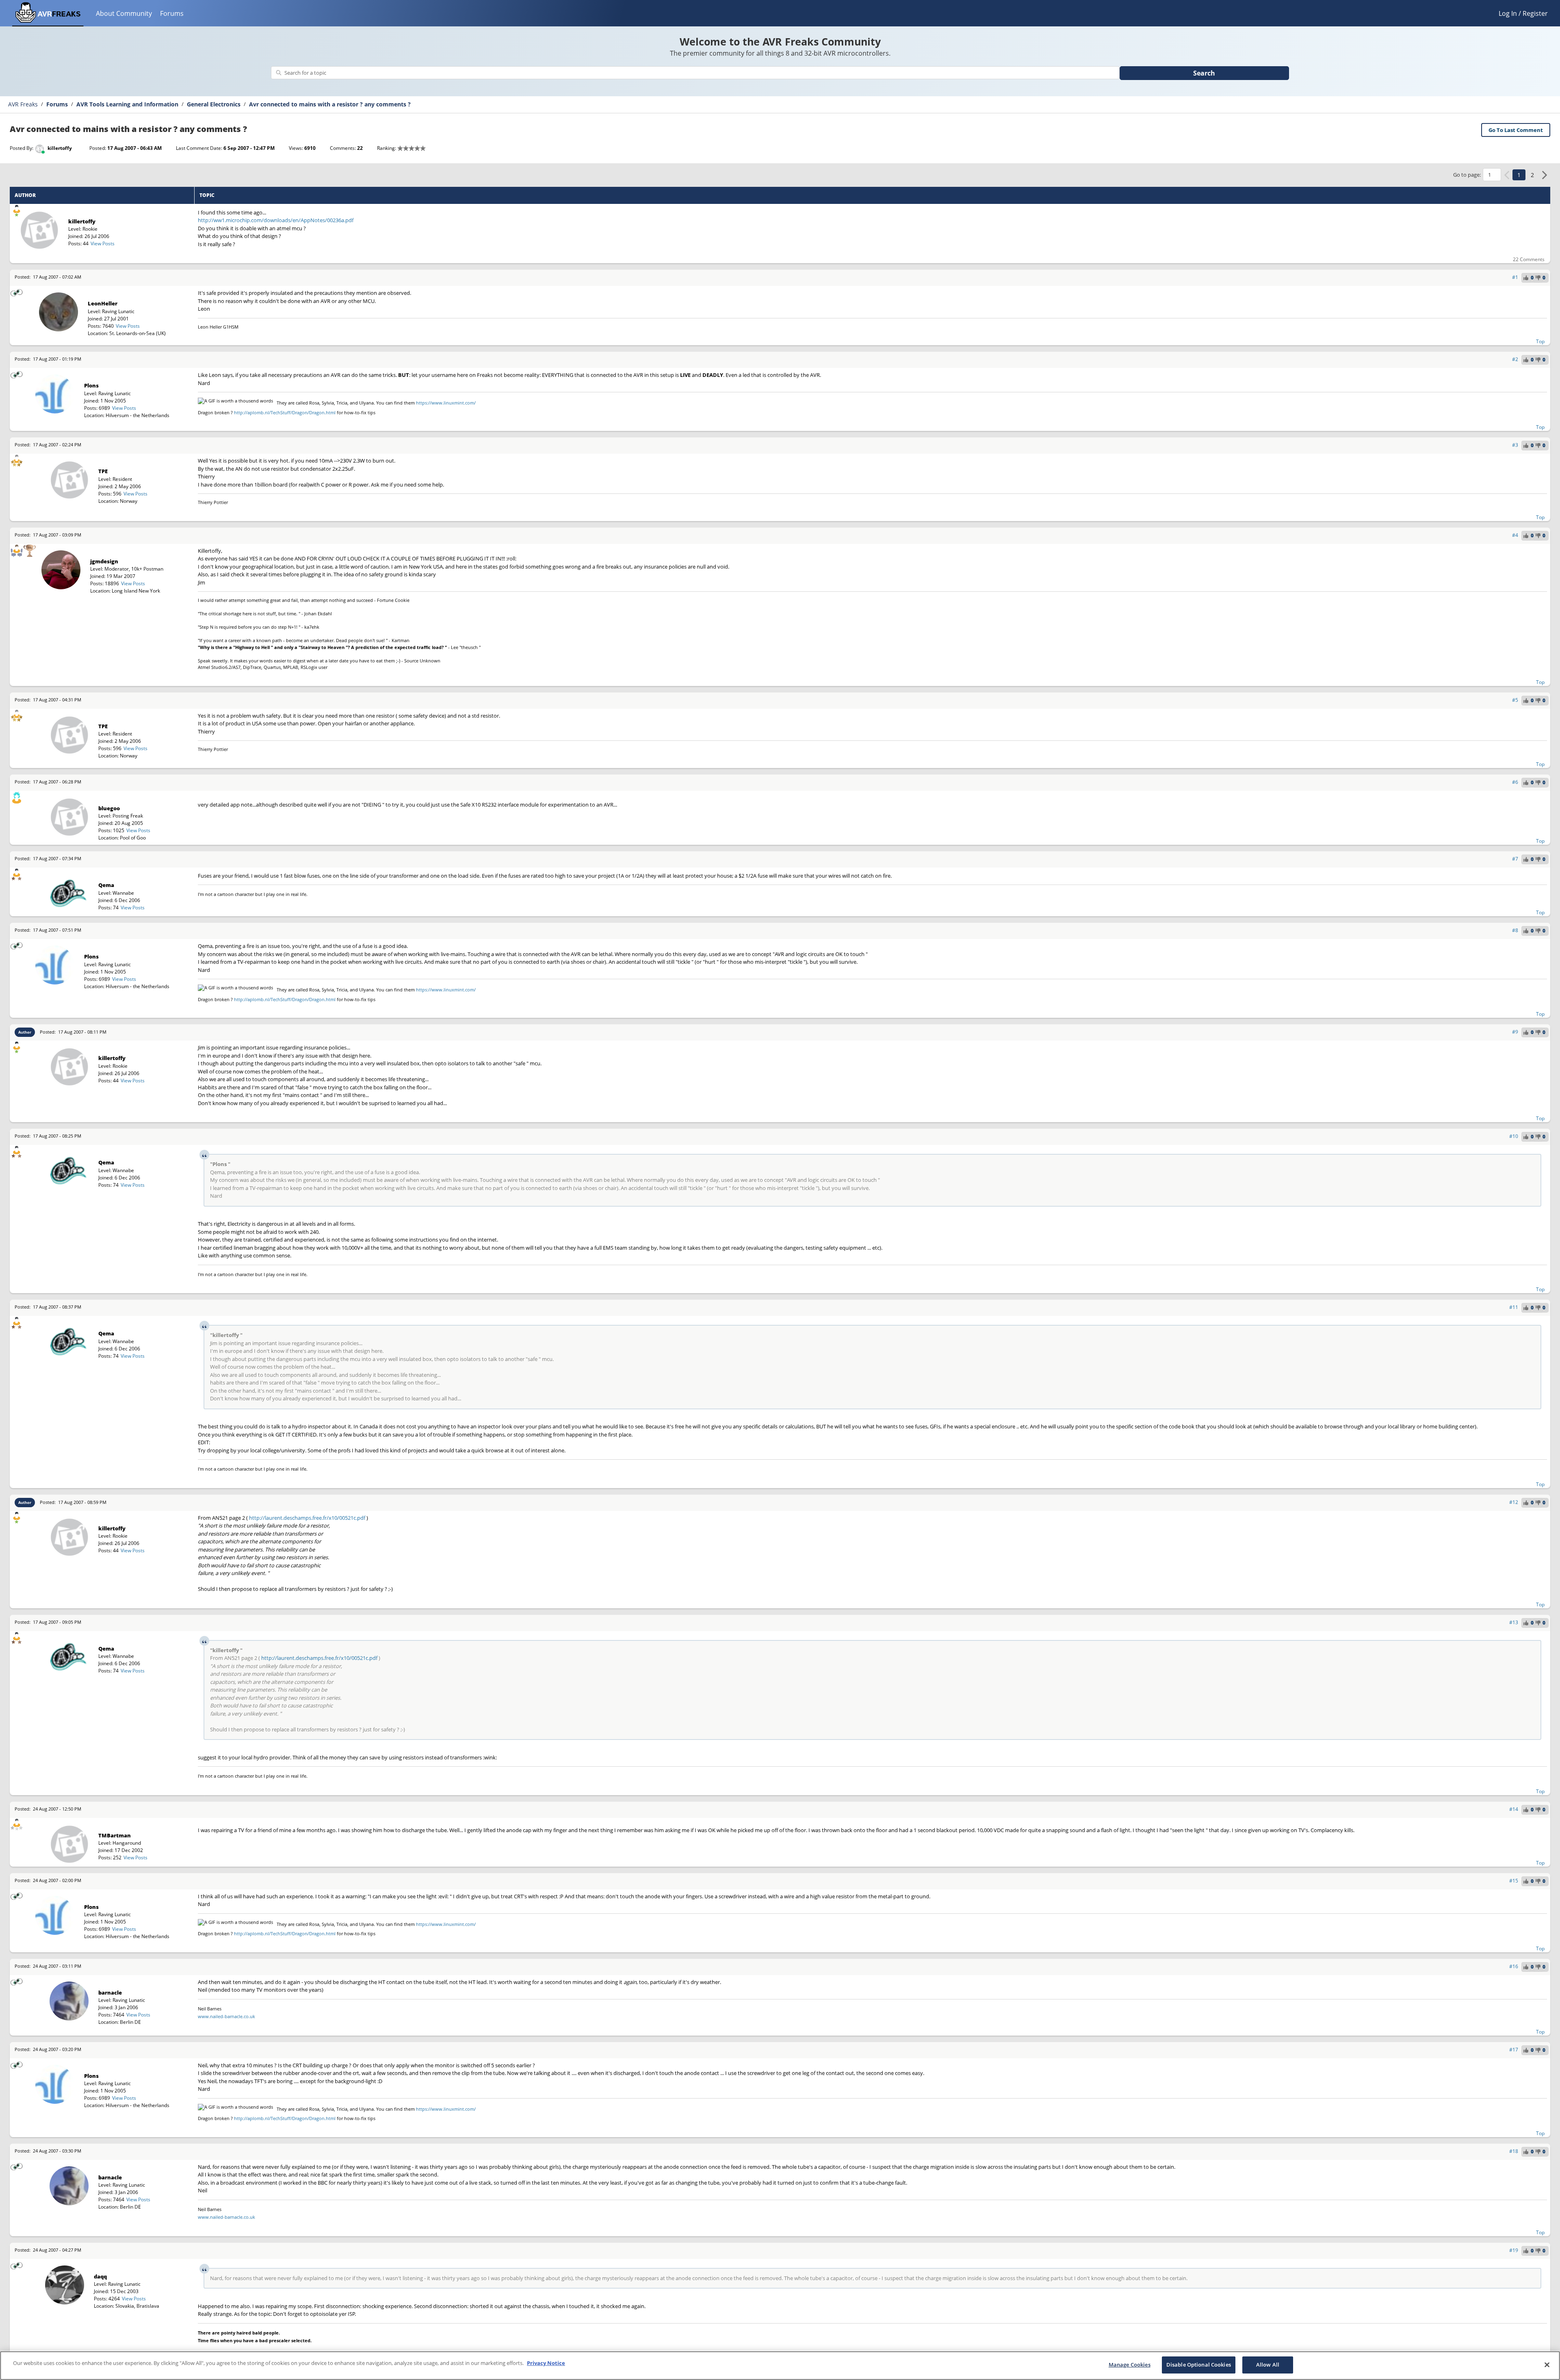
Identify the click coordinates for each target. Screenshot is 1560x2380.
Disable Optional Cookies (1199, 2365)
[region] (780, 2366)
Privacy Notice (546, 2363)
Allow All (1268, 2365)
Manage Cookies (1130, 2365)
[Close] (1547, 2365)
